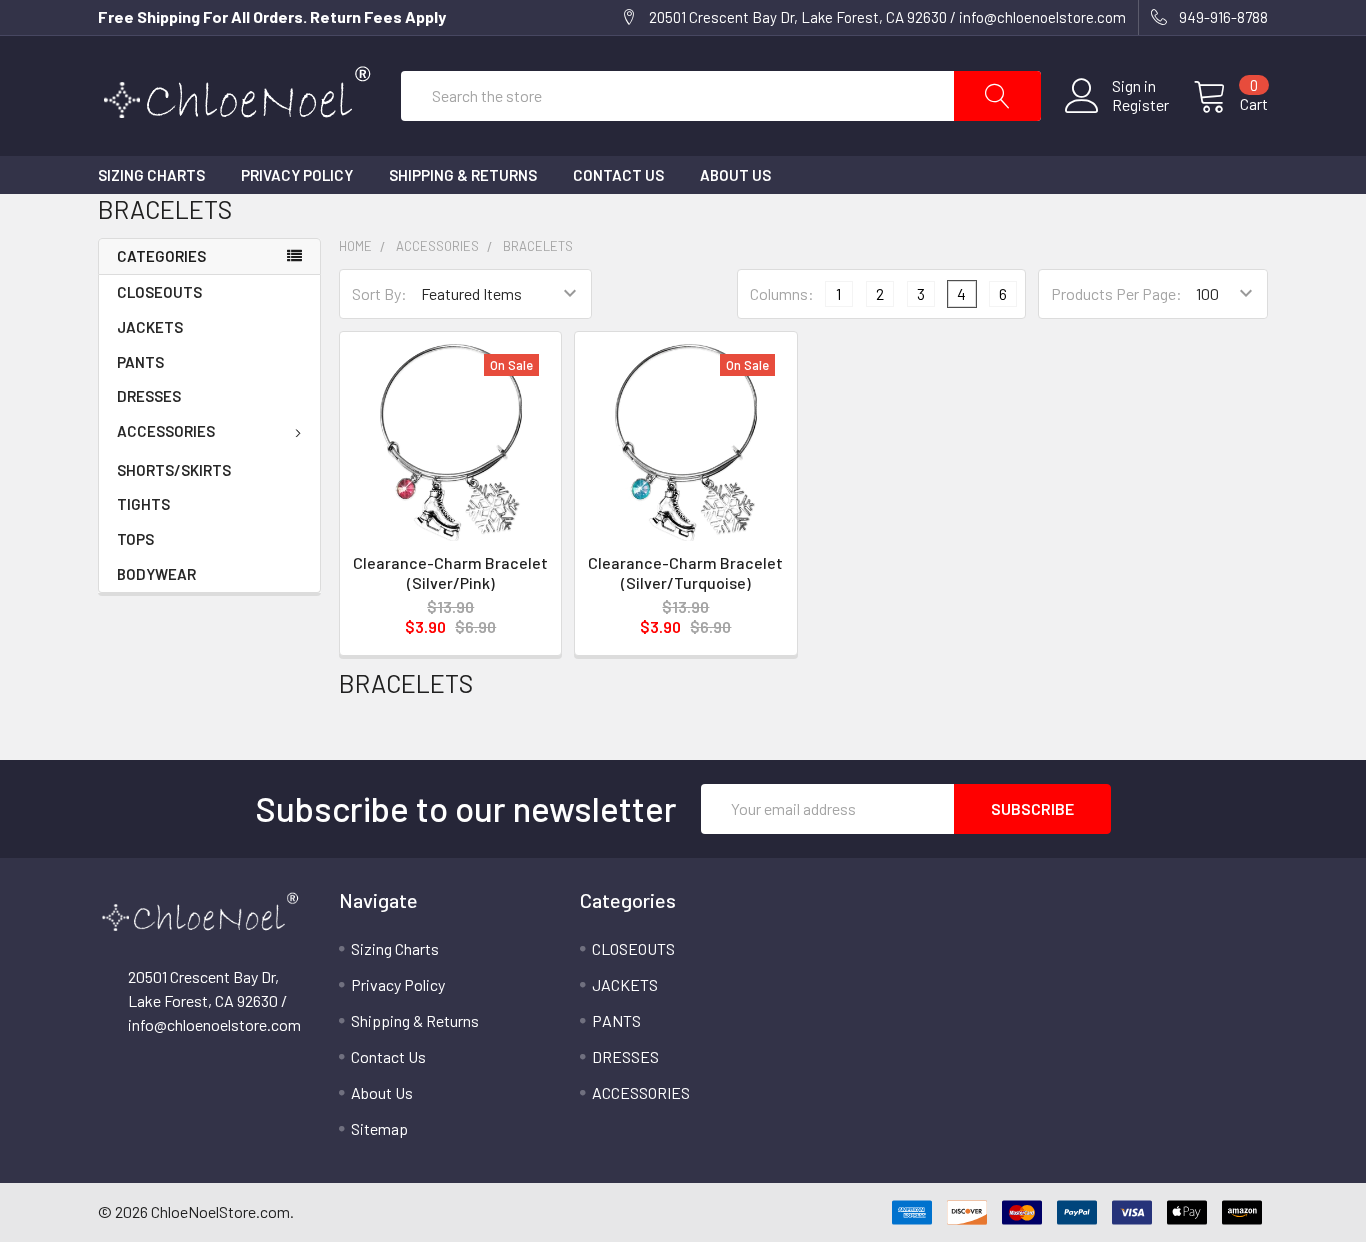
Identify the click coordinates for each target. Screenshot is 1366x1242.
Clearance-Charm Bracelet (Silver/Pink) (450, 572)
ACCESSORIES (166, 431)
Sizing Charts (151, 175)
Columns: (782, 293)
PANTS (140, 362)
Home (355, 246)
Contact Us (618, 175)
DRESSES (149, 396)
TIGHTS (143, 504)
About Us (735, 175)
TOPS (135, 539)
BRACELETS (538, 246)
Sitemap (379, 1128)
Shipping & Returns (463, 175)
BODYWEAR (156, 574)
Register (1140, 105)
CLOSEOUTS (159, 292)
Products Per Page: (1116, 293)
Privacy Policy (297, 175)
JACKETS (150, 327)
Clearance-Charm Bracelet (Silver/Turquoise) (685, 572)
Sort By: (379, 293)
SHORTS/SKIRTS (174, 470)
